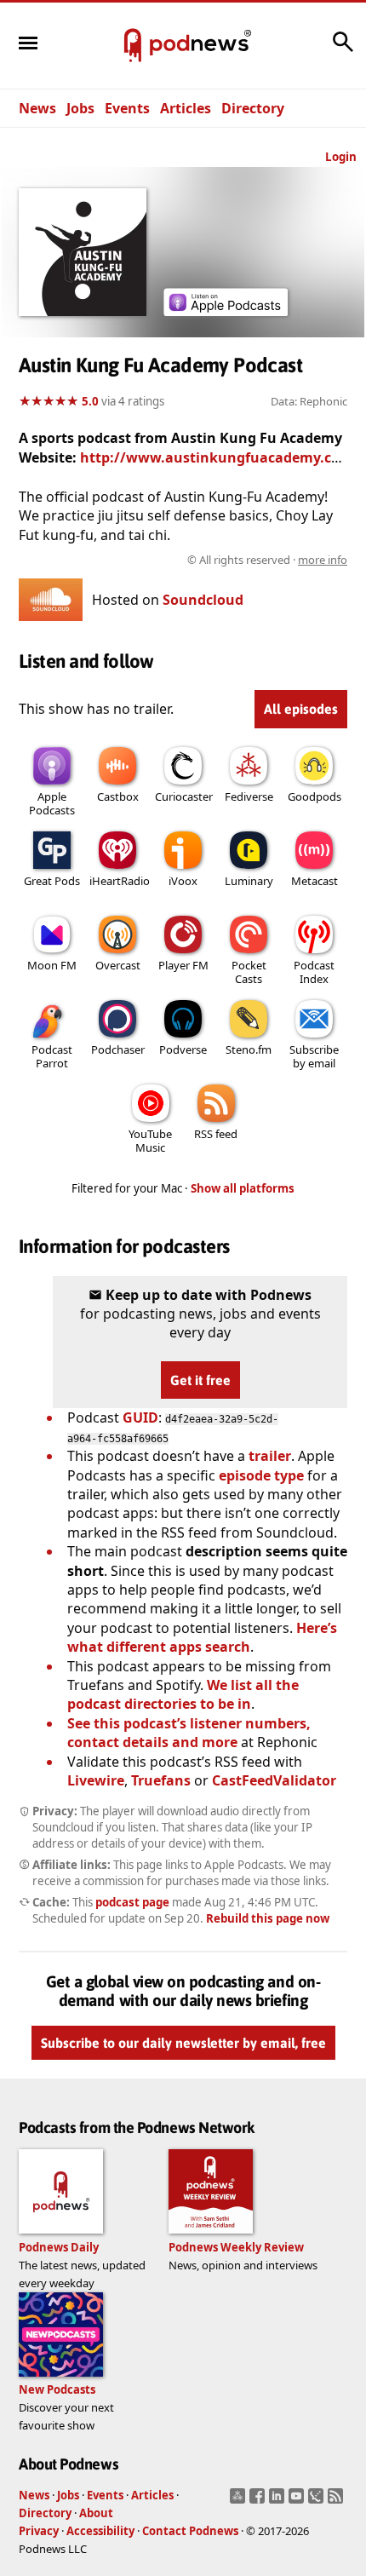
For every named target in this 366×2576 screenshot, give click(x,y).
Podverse (183, 1049)
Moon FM (52, 965)
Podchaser (118, 1049)
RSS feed (216, 1134)
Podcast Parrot (52, 1056)
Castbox (118, 796)
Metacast (315, 881)
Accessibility (100, 2531)
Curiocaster (184, 796)
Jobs (80, 108)
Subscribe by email (314, 1056)
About (96, 2513)
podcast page (132, 1902)
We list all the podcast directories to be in (183, 1694)
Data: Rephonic (309, 401)
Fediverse (249, 796)
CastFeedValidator (274, 1780)
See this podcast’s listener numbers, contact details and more (189, 1733)
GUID (140, 1417)
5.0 (90, 401)
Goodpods (315, 796)
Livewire (96, 1780)
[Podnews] (133, 46)
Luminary (249, 881)
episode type (261, 1475)
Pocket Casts (249, 972)
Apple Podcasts (52, 803)
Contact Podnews (190, 2531)
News (37, 108)
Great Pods (52, 881)
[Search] (343, 50)
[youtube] (298, 2501)
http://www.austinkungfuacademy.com (217, 457)
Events (127, 108)
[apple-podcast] (226, 311)
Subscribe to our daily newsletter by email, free (183, 2043)
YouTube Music (150, 1141)
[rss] (337, 2501)
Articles (186, 108)
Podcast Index (314, 972)
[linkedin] (279, 2501)
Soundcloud (203, 600)
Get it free (200, 1380)
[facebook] (259, 2501)
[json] (318, 2501)
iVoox (183, 881)
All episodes (301, 709)
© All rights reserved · (267, 560)
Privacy (39, 2531)
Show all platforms (243, 1188)
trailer (270, 1456)
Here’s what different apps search (202, 1637)
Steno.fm (249, 1049)
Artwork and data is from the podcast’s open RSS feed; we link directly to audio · (192, 560)
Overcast (118, 965)
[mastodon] (240, 2501)
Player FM (183, 965)
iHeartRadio (120, 881)
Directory (253, 108)
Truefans (161, 1780)
